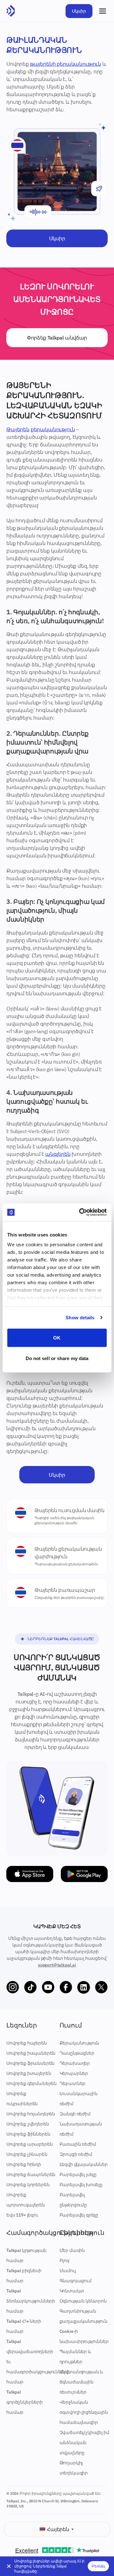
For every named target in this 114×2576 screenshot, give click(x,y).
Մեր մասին (72, 2250)
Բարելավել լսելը (78, 2174)
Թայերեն (18, 429)
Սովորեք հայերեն (27, 2043)
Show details (80, 1318)
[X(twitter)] (101, 1987)
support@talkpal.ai (57, 1965)
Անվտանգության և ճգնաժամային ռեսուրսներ (82, 2382)
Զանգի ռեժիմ (75, 2114)
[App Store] (30, 1874)
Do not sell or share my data (57, 1358)
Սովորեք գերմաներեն (32, 2083)
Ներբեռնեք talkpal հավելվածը (61, 1639)
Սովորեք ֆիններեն (28, 2134)
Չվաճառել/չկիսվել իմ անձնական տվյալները (84, 2443)
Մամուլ (68, 2271)
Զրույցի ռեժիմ (76, 2154)
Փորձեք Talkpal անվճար (57, 338)
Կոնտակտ (72, 2291)
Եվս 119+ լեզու (22, 2215)
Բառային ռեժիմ (78, 2144)
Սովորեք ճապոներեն (31, 2174)
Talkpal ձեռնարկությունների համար (31, 2301)
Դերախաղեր (75, 2063)
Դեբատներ (73, 2083)
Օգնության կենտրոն (83, 2301)
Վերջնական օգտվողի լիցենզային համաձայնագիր (84, 2412)
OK (57, 1337)
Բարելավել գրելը (79, 2215)
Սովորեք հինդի (24, 2164)
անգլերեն (58, 1154)
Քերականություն (79, 2043)
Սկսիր (79, 11)
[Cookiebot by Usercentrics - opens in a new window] (80, 1212)
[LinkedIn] (84, 1987)
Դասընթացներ (77, 2053)
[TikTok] (30, 1987)
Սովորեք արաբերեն (29, 2144)
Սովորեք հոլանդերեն (31, 2114)
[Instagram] (13, 1987)
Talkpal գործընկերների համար (25, 2402)
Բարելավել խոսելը (81, 2185)
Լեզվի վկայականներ (84, 2164)
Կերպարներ (74, 2073)
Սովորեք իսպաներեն (31, 2053)
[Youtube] (48, 1987)
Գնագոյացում (76, 2281)
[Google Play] (84, 1874)
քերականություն (53, 429)
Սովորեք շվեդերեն (28, 2124)
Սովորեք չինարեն (27, 2154)
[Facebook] (66, 1987)
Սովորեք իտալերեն (29, 2073)
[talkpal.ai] (11, 11)
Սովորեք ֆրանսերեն (30, 2063)
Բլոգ (64, 2260)
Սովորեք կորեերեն (28, 2185)
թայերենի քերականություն (66, 64)
